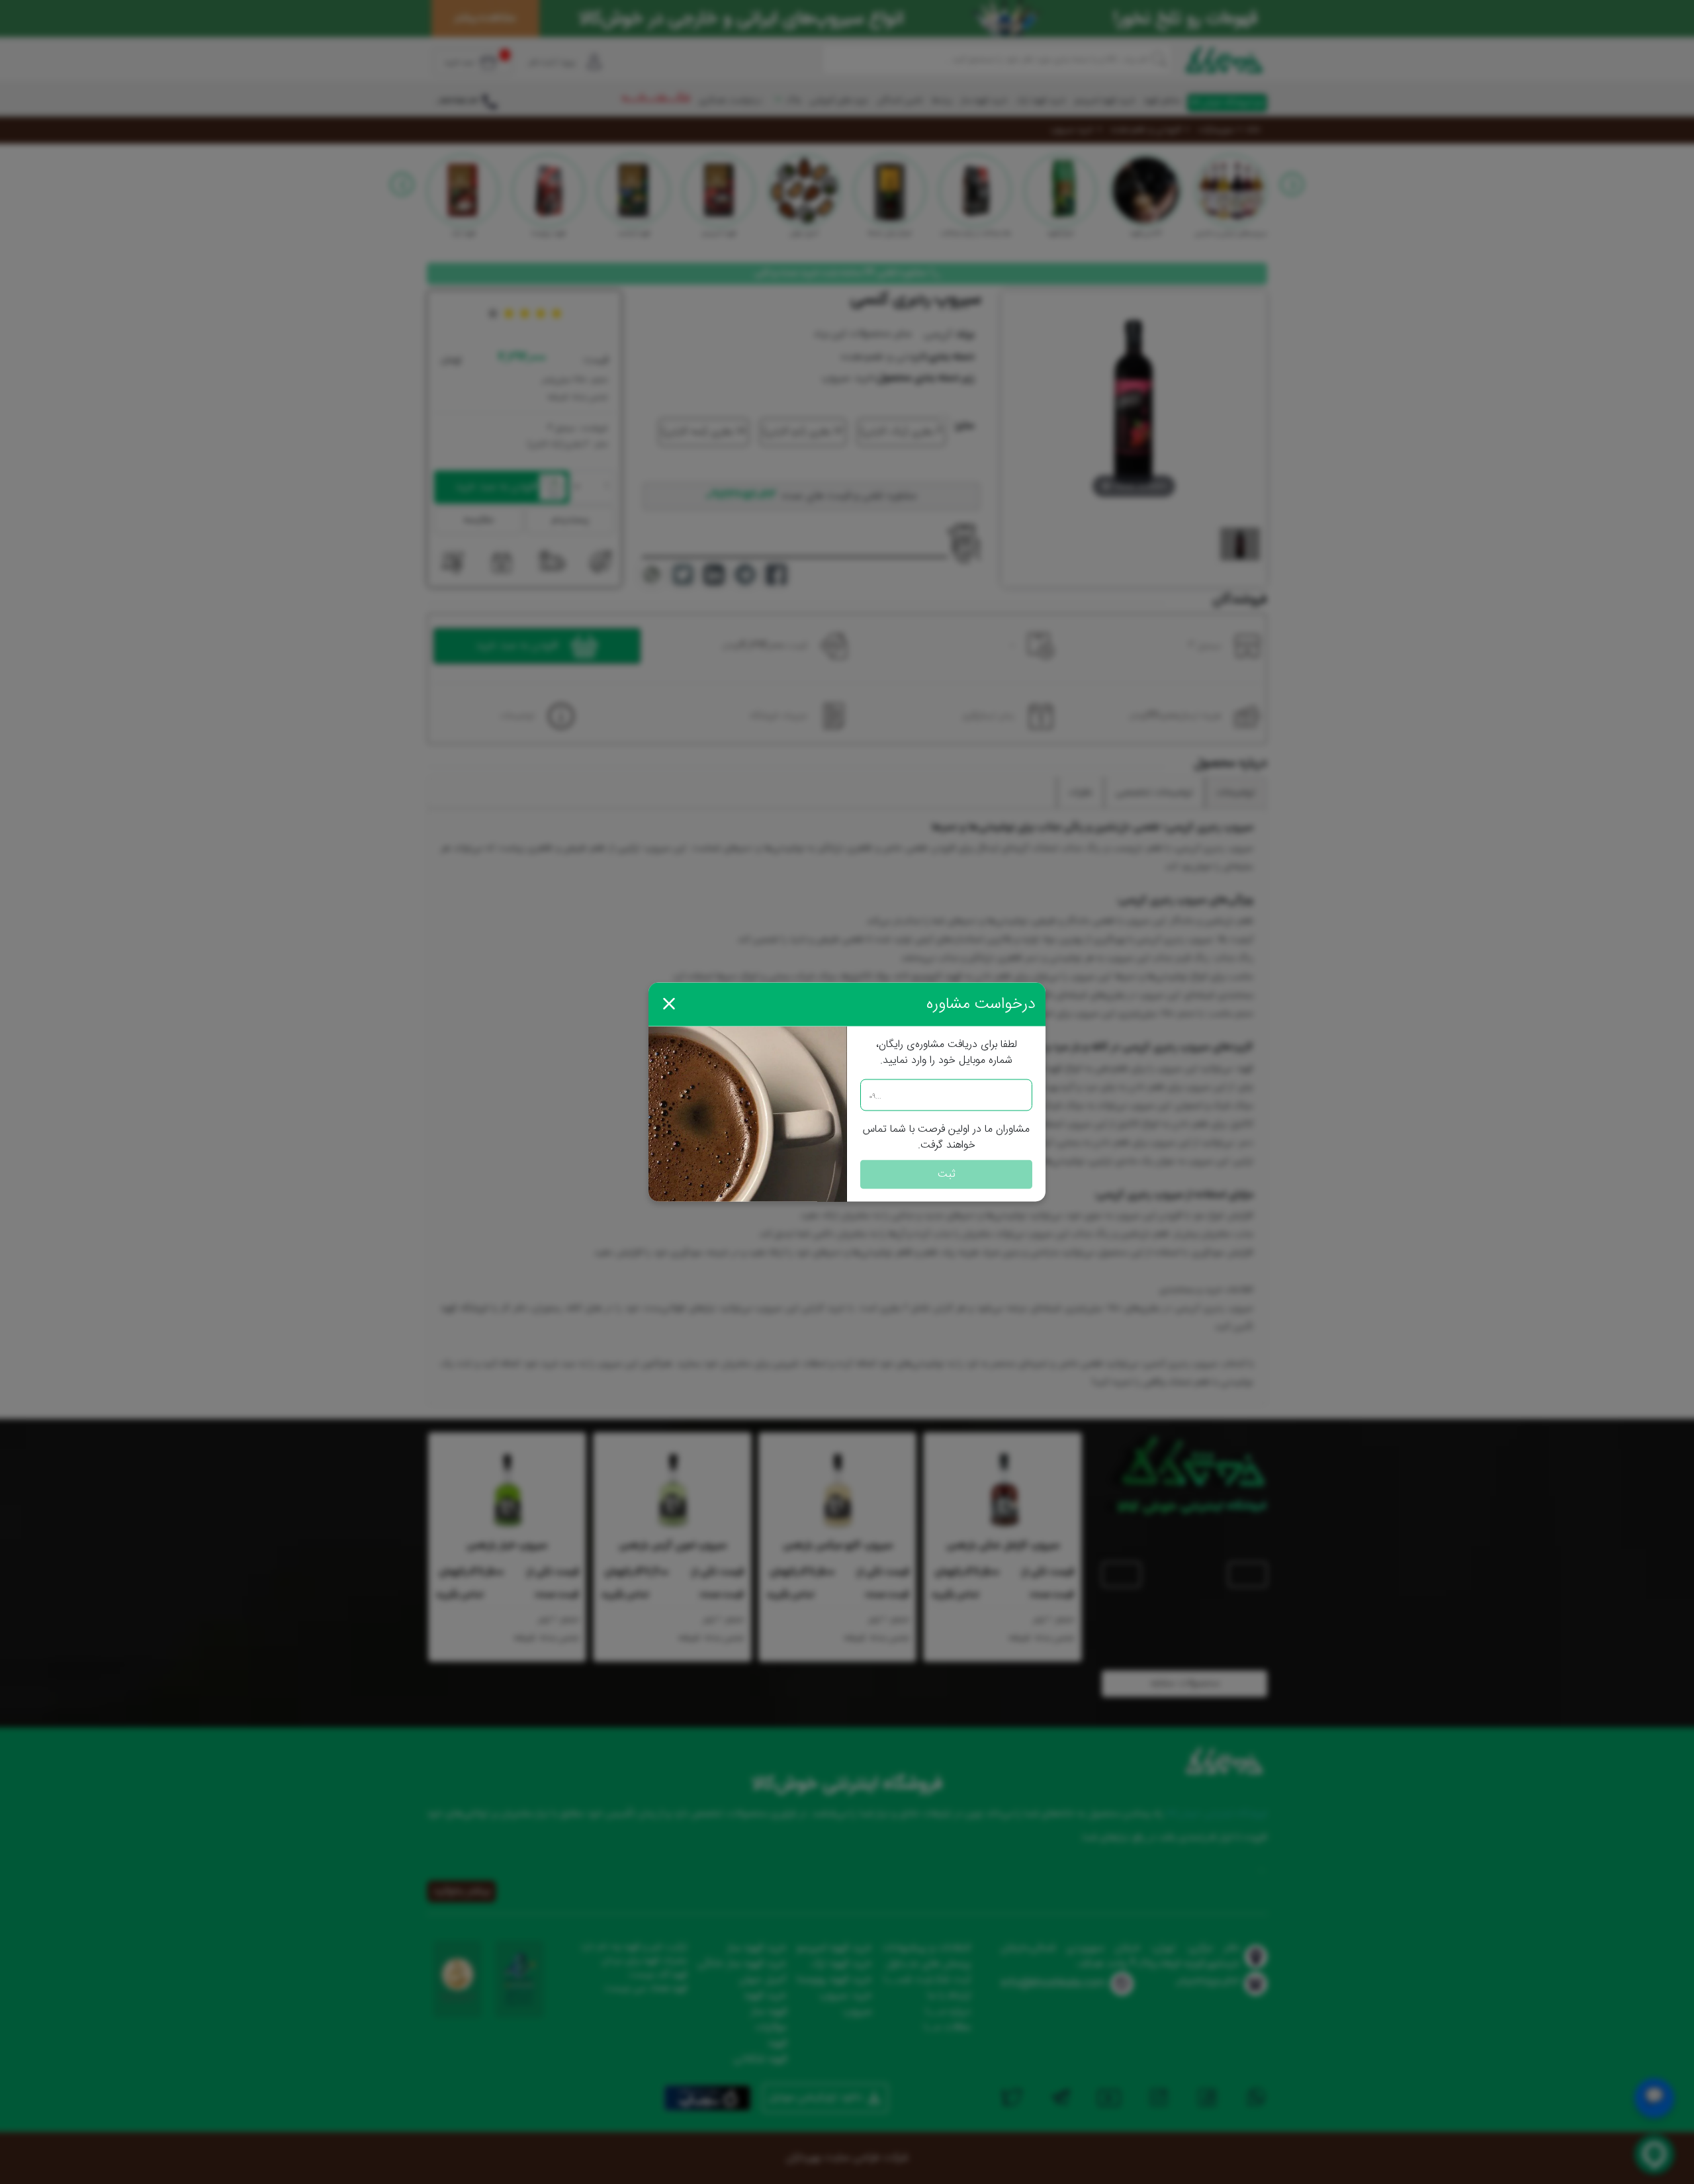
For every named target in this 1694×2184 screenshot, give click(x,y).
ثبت (947, 1174)
